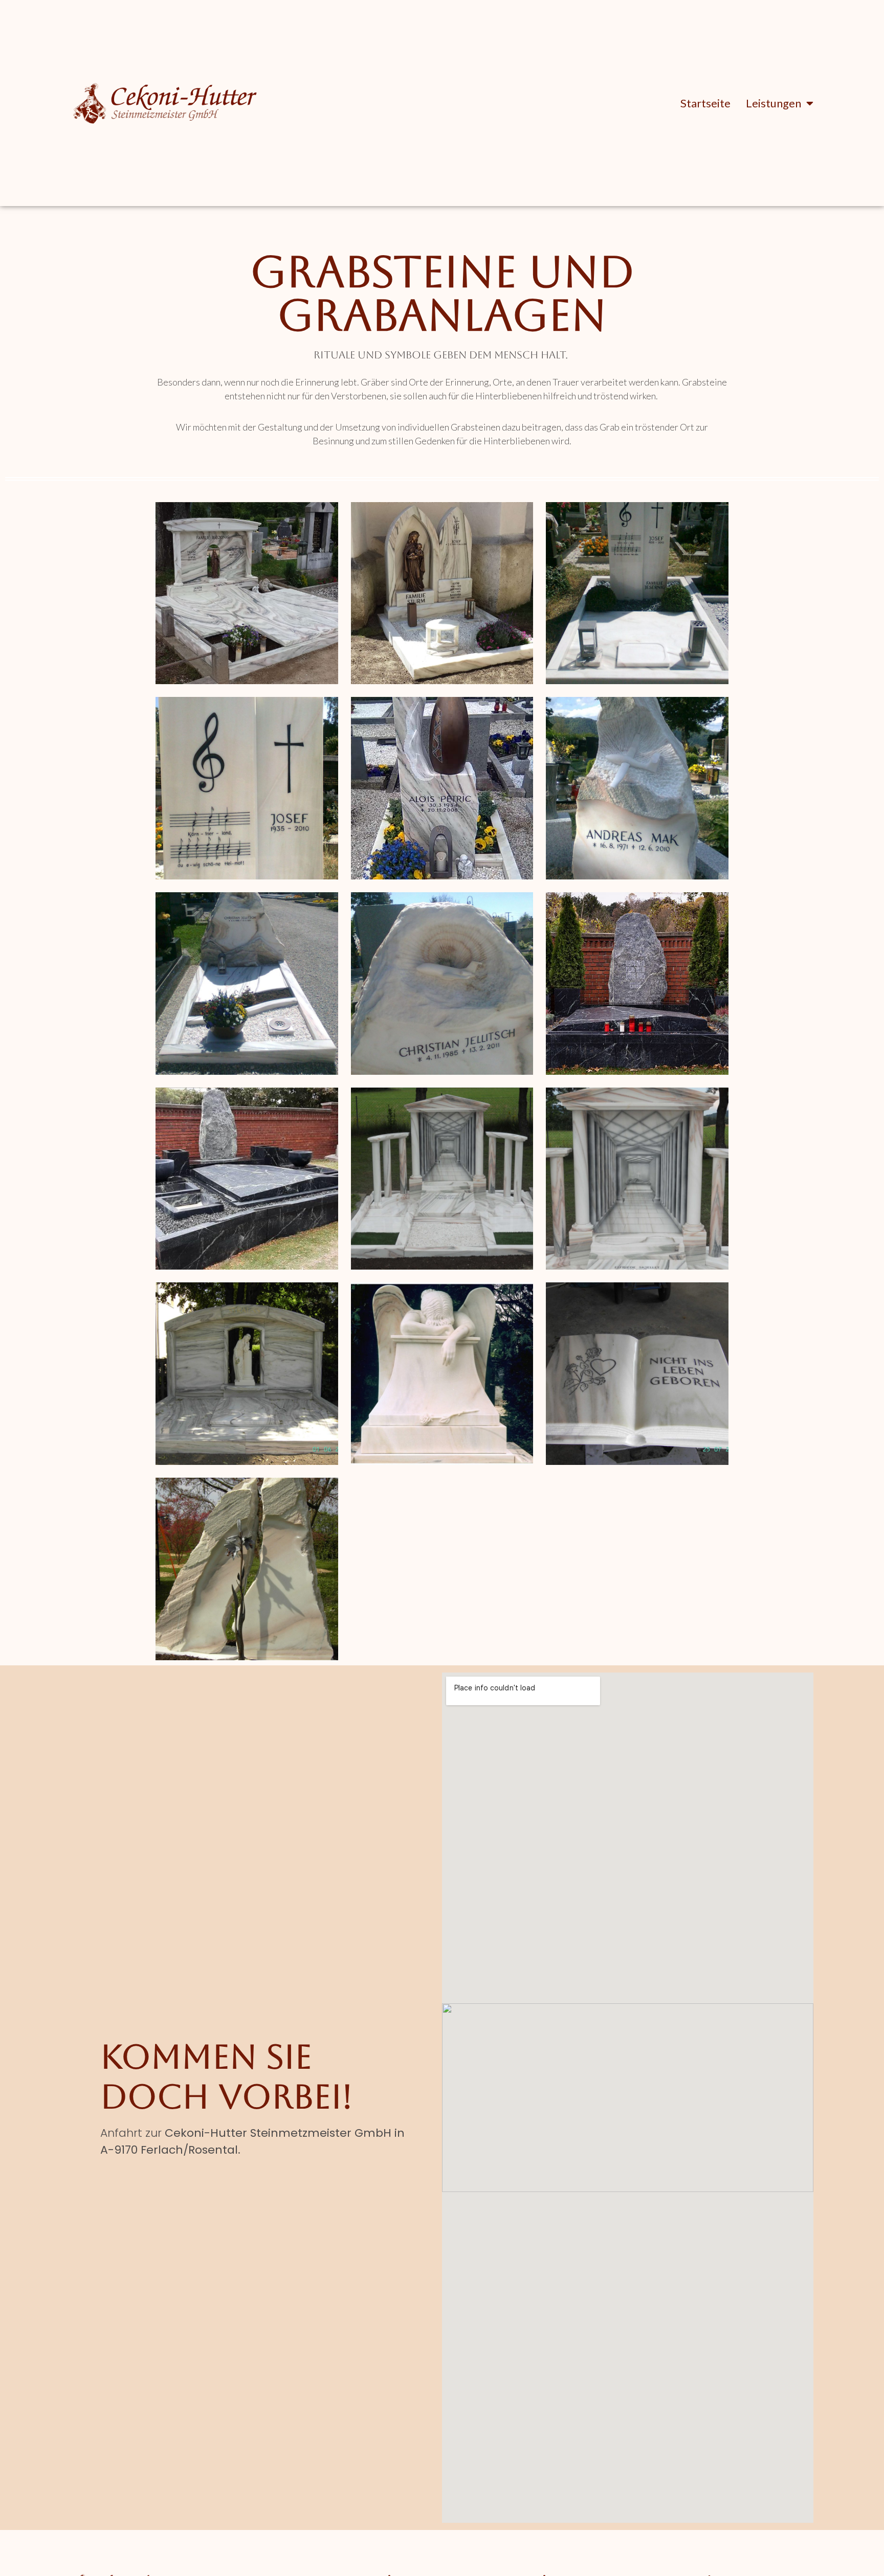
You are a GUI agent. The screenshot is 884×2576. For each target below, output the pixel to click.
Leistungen (773, 103)
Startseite (705, 103)
